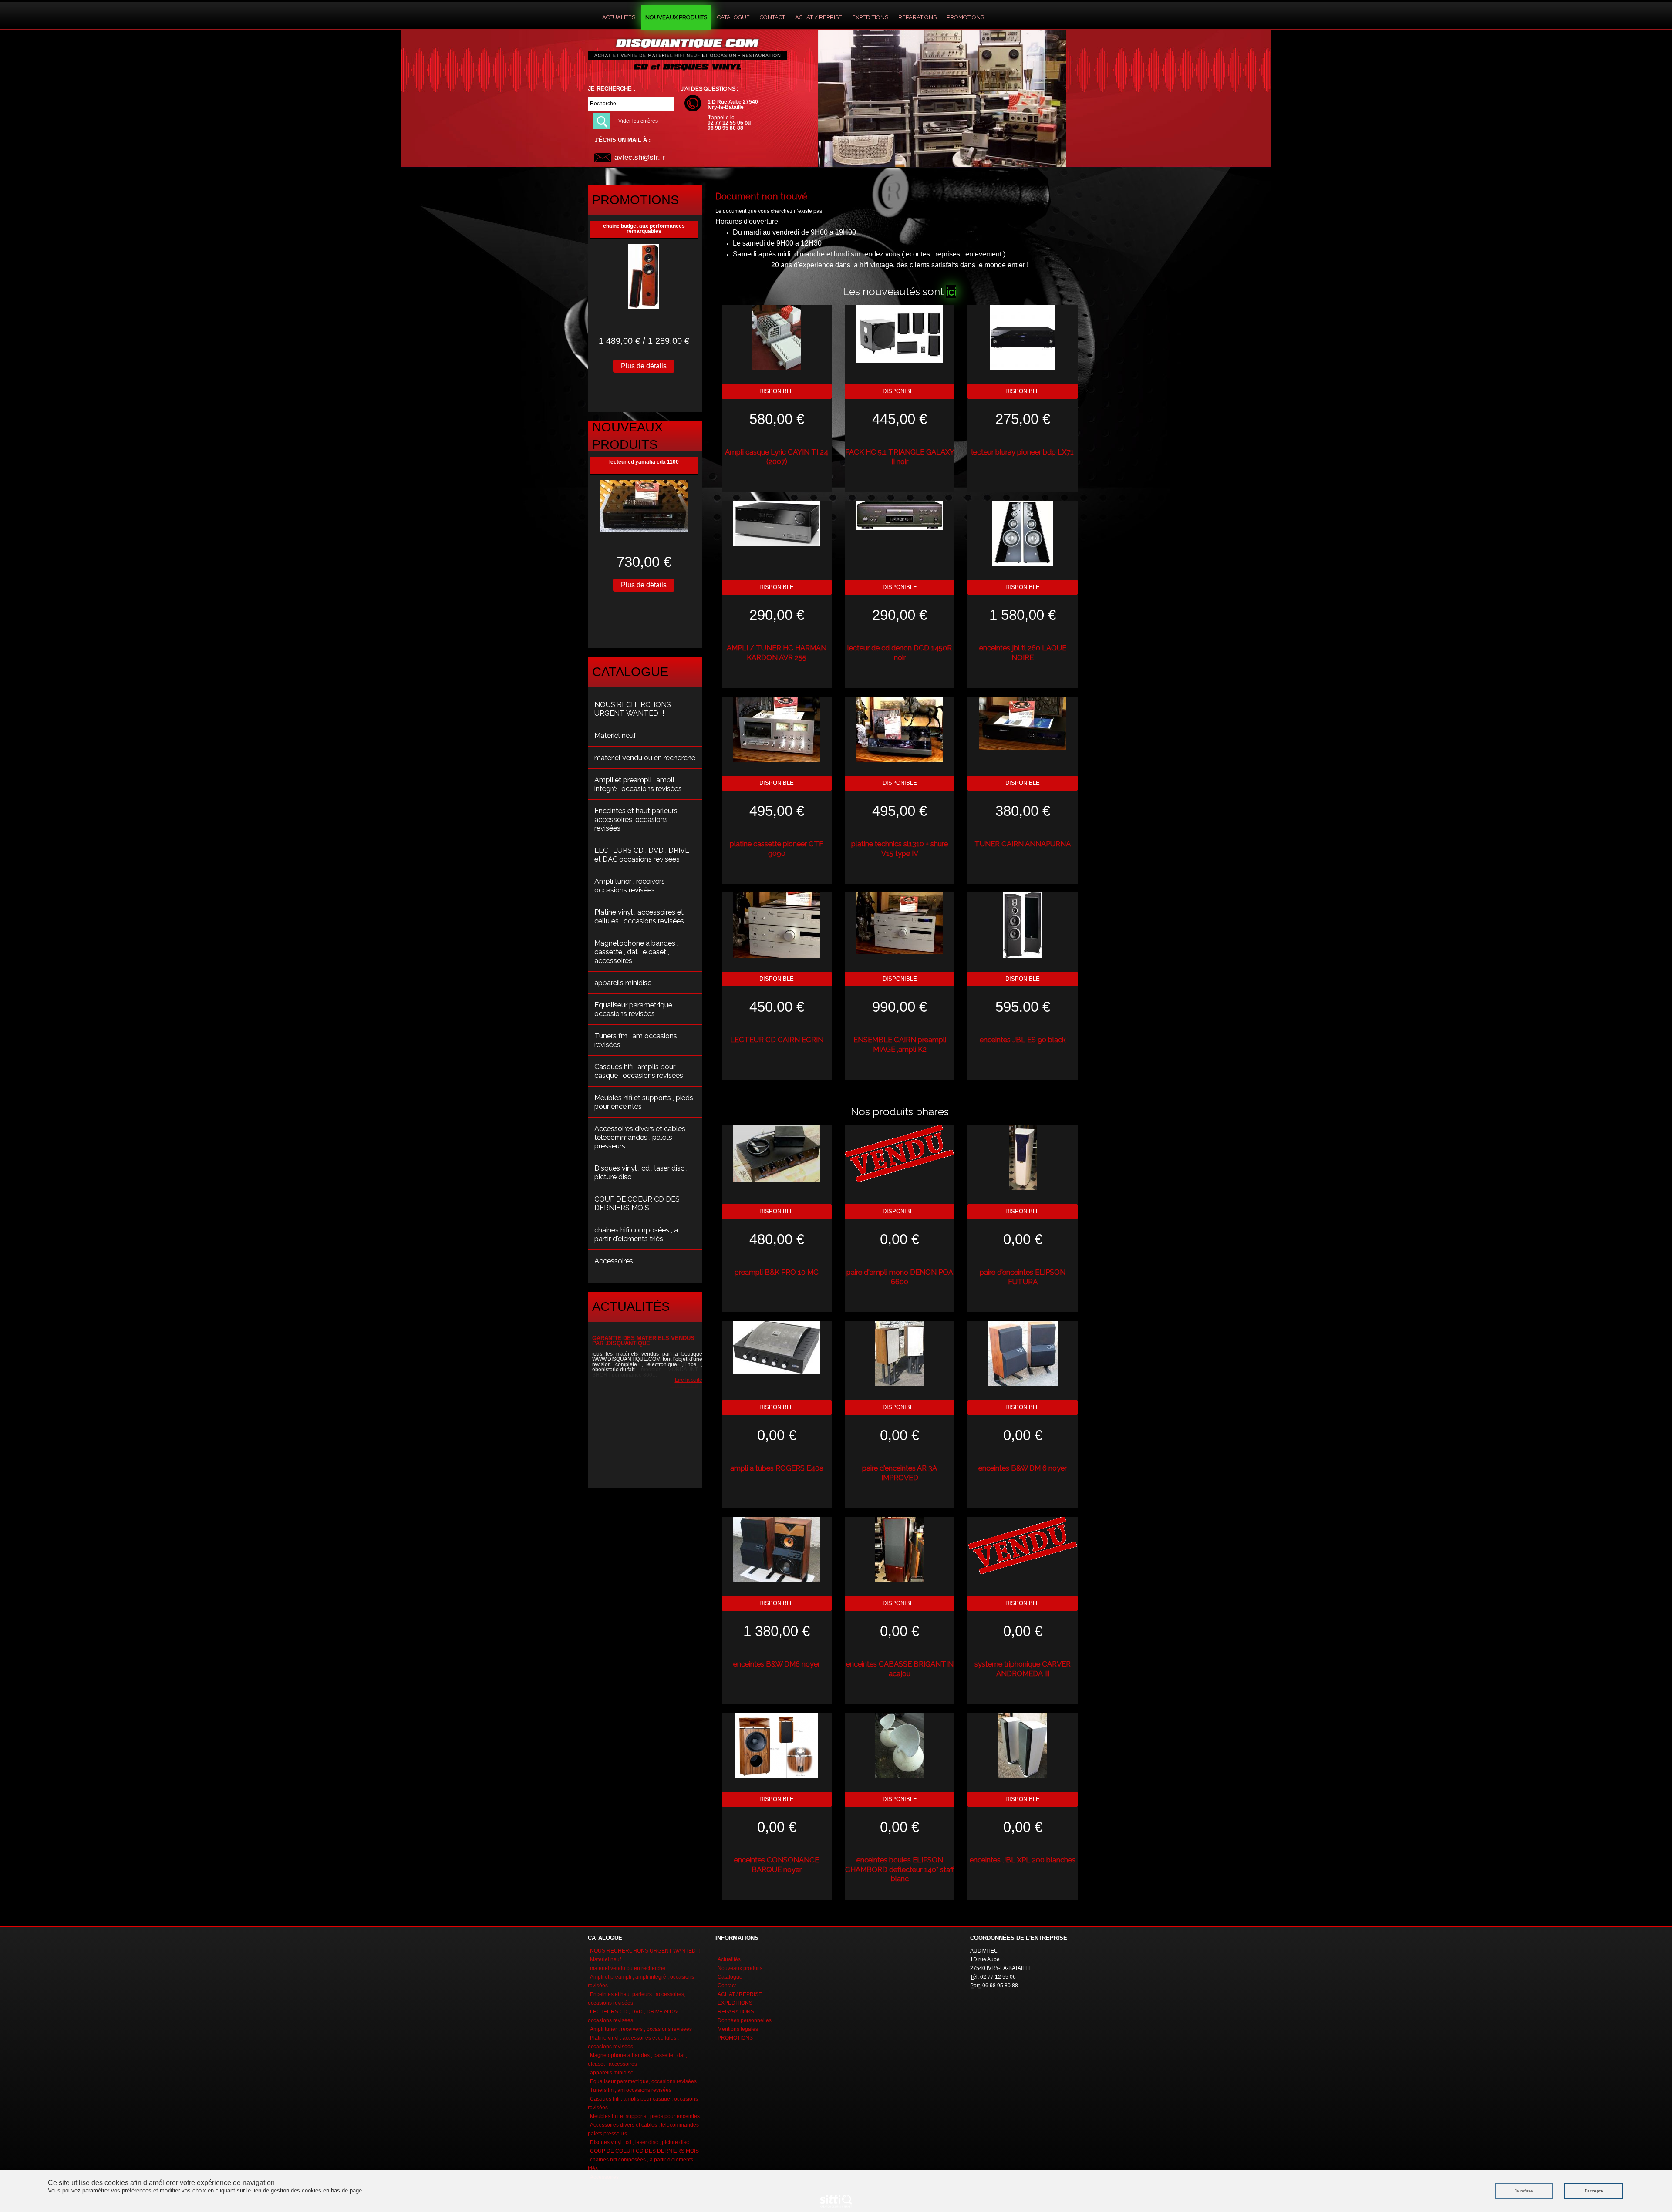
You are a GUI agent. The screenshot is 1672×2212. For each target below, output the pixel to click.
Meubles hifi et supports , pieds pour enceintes (644, 1102)
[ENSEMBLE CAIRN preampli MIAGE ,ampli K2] (900, 923)
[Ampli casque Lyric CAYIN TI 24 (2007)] (777, 337)
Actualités (619, 17)
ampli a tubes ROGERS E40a (777, 1468)
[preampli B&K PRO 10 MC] (777, 1153)
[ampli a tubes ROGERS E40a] (777, 1347)
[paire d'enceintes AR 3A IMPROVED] (900, 1353)
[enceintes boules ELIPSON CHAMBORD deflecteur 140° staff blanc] (900, 1745)
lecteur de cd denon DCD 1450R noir (900, 653)
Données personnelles (745, 2020)
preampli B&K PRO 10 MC (777, 1272)
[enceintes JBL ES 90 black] (1023, 925)
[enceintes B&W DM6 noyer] (777, 1549)
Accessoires (614, 1261)
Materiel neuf (615, 735)
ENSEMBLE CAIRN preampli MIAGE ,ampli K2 (900, 1044)
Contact (772, 17)
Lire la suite (684, 1385)
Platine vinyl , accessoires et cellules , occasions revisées (639, 916)
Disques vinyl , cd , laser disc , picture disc (641, 1172)
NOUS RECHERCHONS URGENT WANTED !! (633, 709)
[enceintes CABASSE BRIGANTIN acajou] (900, 1549)
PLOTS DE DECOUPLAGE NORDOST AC (644, 462)
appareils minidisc (623, 983)
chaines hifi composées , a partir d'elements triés (636, 1234)
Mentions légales (738, 2029)
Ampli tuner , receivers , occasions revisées (631, 885)
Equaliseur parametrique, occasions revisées (634, 1009)
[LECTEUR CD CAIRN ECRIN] (777, 925)
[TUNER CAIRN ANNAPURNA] (1023, 723)
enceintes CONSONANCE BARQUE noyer (777, 1865)
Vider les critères (638, 121)
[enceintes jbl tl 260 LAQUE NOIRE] (1023, 533)
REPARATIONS (917, 17)
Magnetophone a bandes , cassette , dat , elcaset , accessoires (636, 952)
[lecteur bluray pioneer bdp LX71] (1023, 337)
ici (951, 291)
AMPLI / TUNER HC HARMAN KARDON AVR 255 (777, 653)
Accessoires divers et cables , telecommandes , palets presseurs (641, 1137)
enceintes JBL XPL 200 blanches (1023, 1860)
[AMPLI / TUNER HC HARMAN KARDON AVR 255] (777, 523)
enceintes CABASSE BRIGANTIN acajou (900, 1669)
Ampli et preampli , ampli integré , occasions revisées (638, 784)
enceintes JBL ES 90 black (1023, 1040)
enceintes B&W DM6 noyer (777, 1664)
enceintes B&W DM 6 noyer (1023, 1468)
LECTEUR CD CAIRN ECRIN (777, 1040)
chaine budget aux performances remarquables (644, 229)
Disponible (777, 391)
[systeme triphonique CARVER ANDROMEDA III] (1023, 1545)
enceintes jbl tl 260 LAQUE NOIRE (1023, 653)
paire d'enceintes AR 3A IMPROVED (900, 1473)
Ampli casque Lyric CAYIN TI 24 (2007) (777, 457)
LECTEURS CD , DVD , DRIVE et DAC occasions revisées (642, 855)
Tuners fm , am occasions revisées (636, 1040)
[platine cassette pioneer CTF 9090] (777, 729)
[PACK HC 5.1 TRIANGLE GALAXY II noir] (900, 333)
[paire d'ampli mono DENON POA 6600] (900, 1153)
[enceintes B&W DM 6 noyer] (1023, 1353)
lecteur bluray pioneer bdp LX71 (1023, 452)
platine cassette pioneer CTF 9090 (777, 848)
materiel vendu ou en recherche (645, 758)
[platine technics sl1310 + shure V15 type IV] (900, 729)
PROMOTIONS (965, 17)
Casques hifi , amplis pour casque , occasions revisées (639, 1071)
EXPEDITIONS (870, 17)
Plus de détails (644, 366)
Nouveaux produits (676, 17)
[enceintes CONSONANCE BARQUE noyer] (777, 1745)
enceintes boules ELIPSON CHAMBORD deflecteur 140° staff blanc (900, 1869)
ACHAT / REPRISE (819, 17)
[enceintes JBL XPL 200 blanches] (1023, 1745)
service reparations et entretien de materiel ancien (638, 1341)
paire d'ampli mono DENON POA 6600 (900, 1277)
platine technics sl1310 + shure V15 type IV (900, 848)
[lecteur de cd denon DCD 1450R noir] (900, 515)
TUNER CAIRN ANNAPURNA (1023, 844)
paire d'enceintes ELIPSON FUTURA (1023, 1277)
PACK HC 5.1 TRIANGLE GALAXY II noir (900, 457)
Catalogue (733, 17)
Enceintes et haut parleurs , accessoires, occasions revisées (637, 819)
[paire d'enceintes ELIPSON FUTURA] (1023, 1157)
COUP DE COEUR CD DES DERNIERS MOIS (637, 1203)
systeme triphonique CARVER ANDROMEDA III (1023, 1669)
